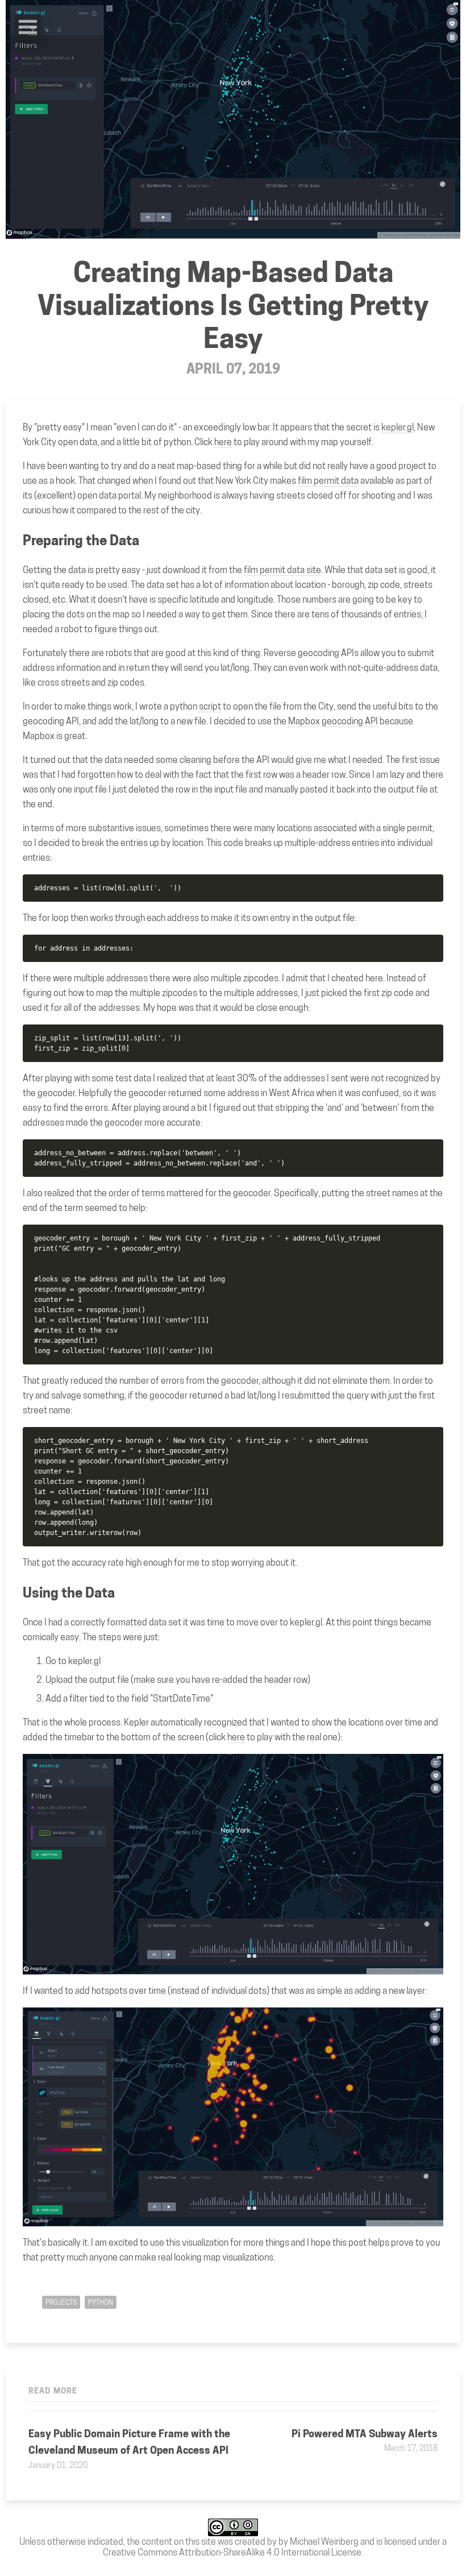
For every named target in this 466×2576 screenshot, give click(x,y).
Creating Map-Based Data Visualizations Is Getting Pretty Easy (233, 305)
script (210, 706)
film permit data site (282, 570)
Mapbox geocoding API (333, 721)
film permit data (328, 481)
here (223, 442)
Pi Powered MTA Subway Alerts (365, 2434)
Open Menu (28, 27)
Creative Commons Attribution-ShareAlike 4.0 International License (232, 2552)
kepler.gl (398, 427)
